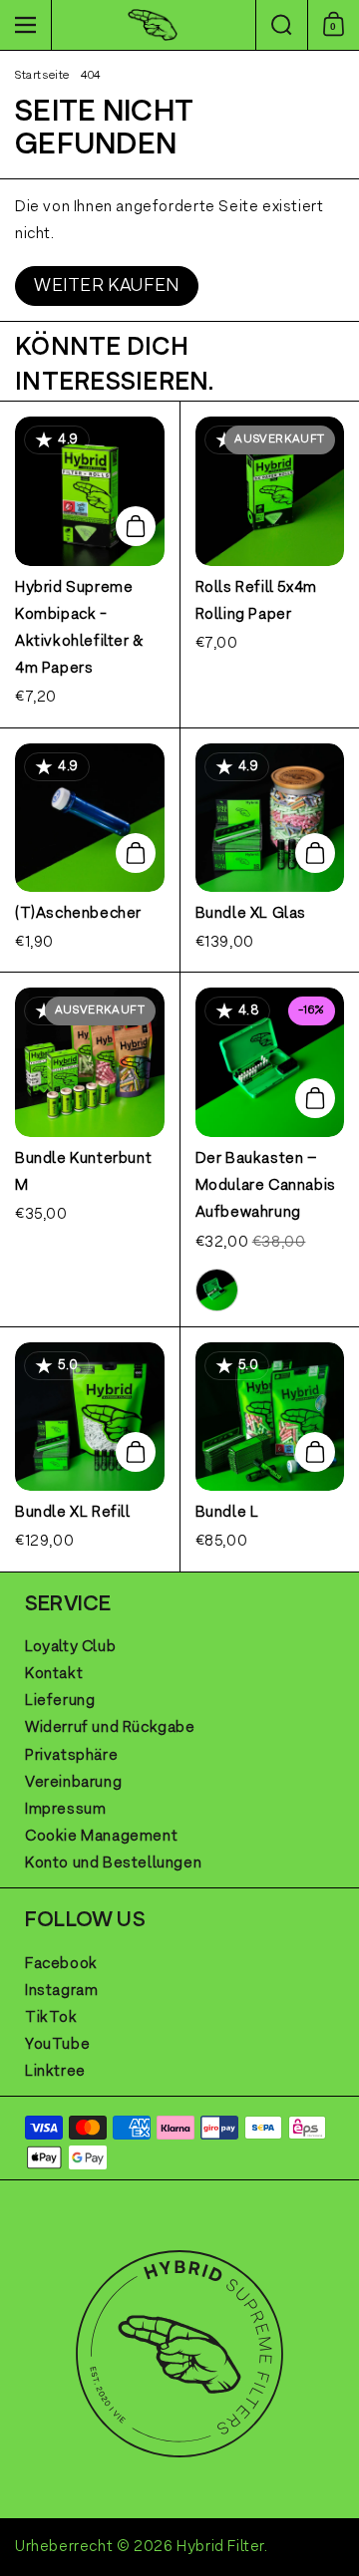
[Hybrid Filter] (152, 25)
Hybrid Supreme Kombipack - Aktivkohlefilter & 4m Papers (90, 564)
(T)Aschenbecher (90, 851)
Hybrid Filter (220, 2547)
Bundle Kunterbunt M (90, 1149)
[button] (281, 25)
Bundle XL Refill (90, 1449)
